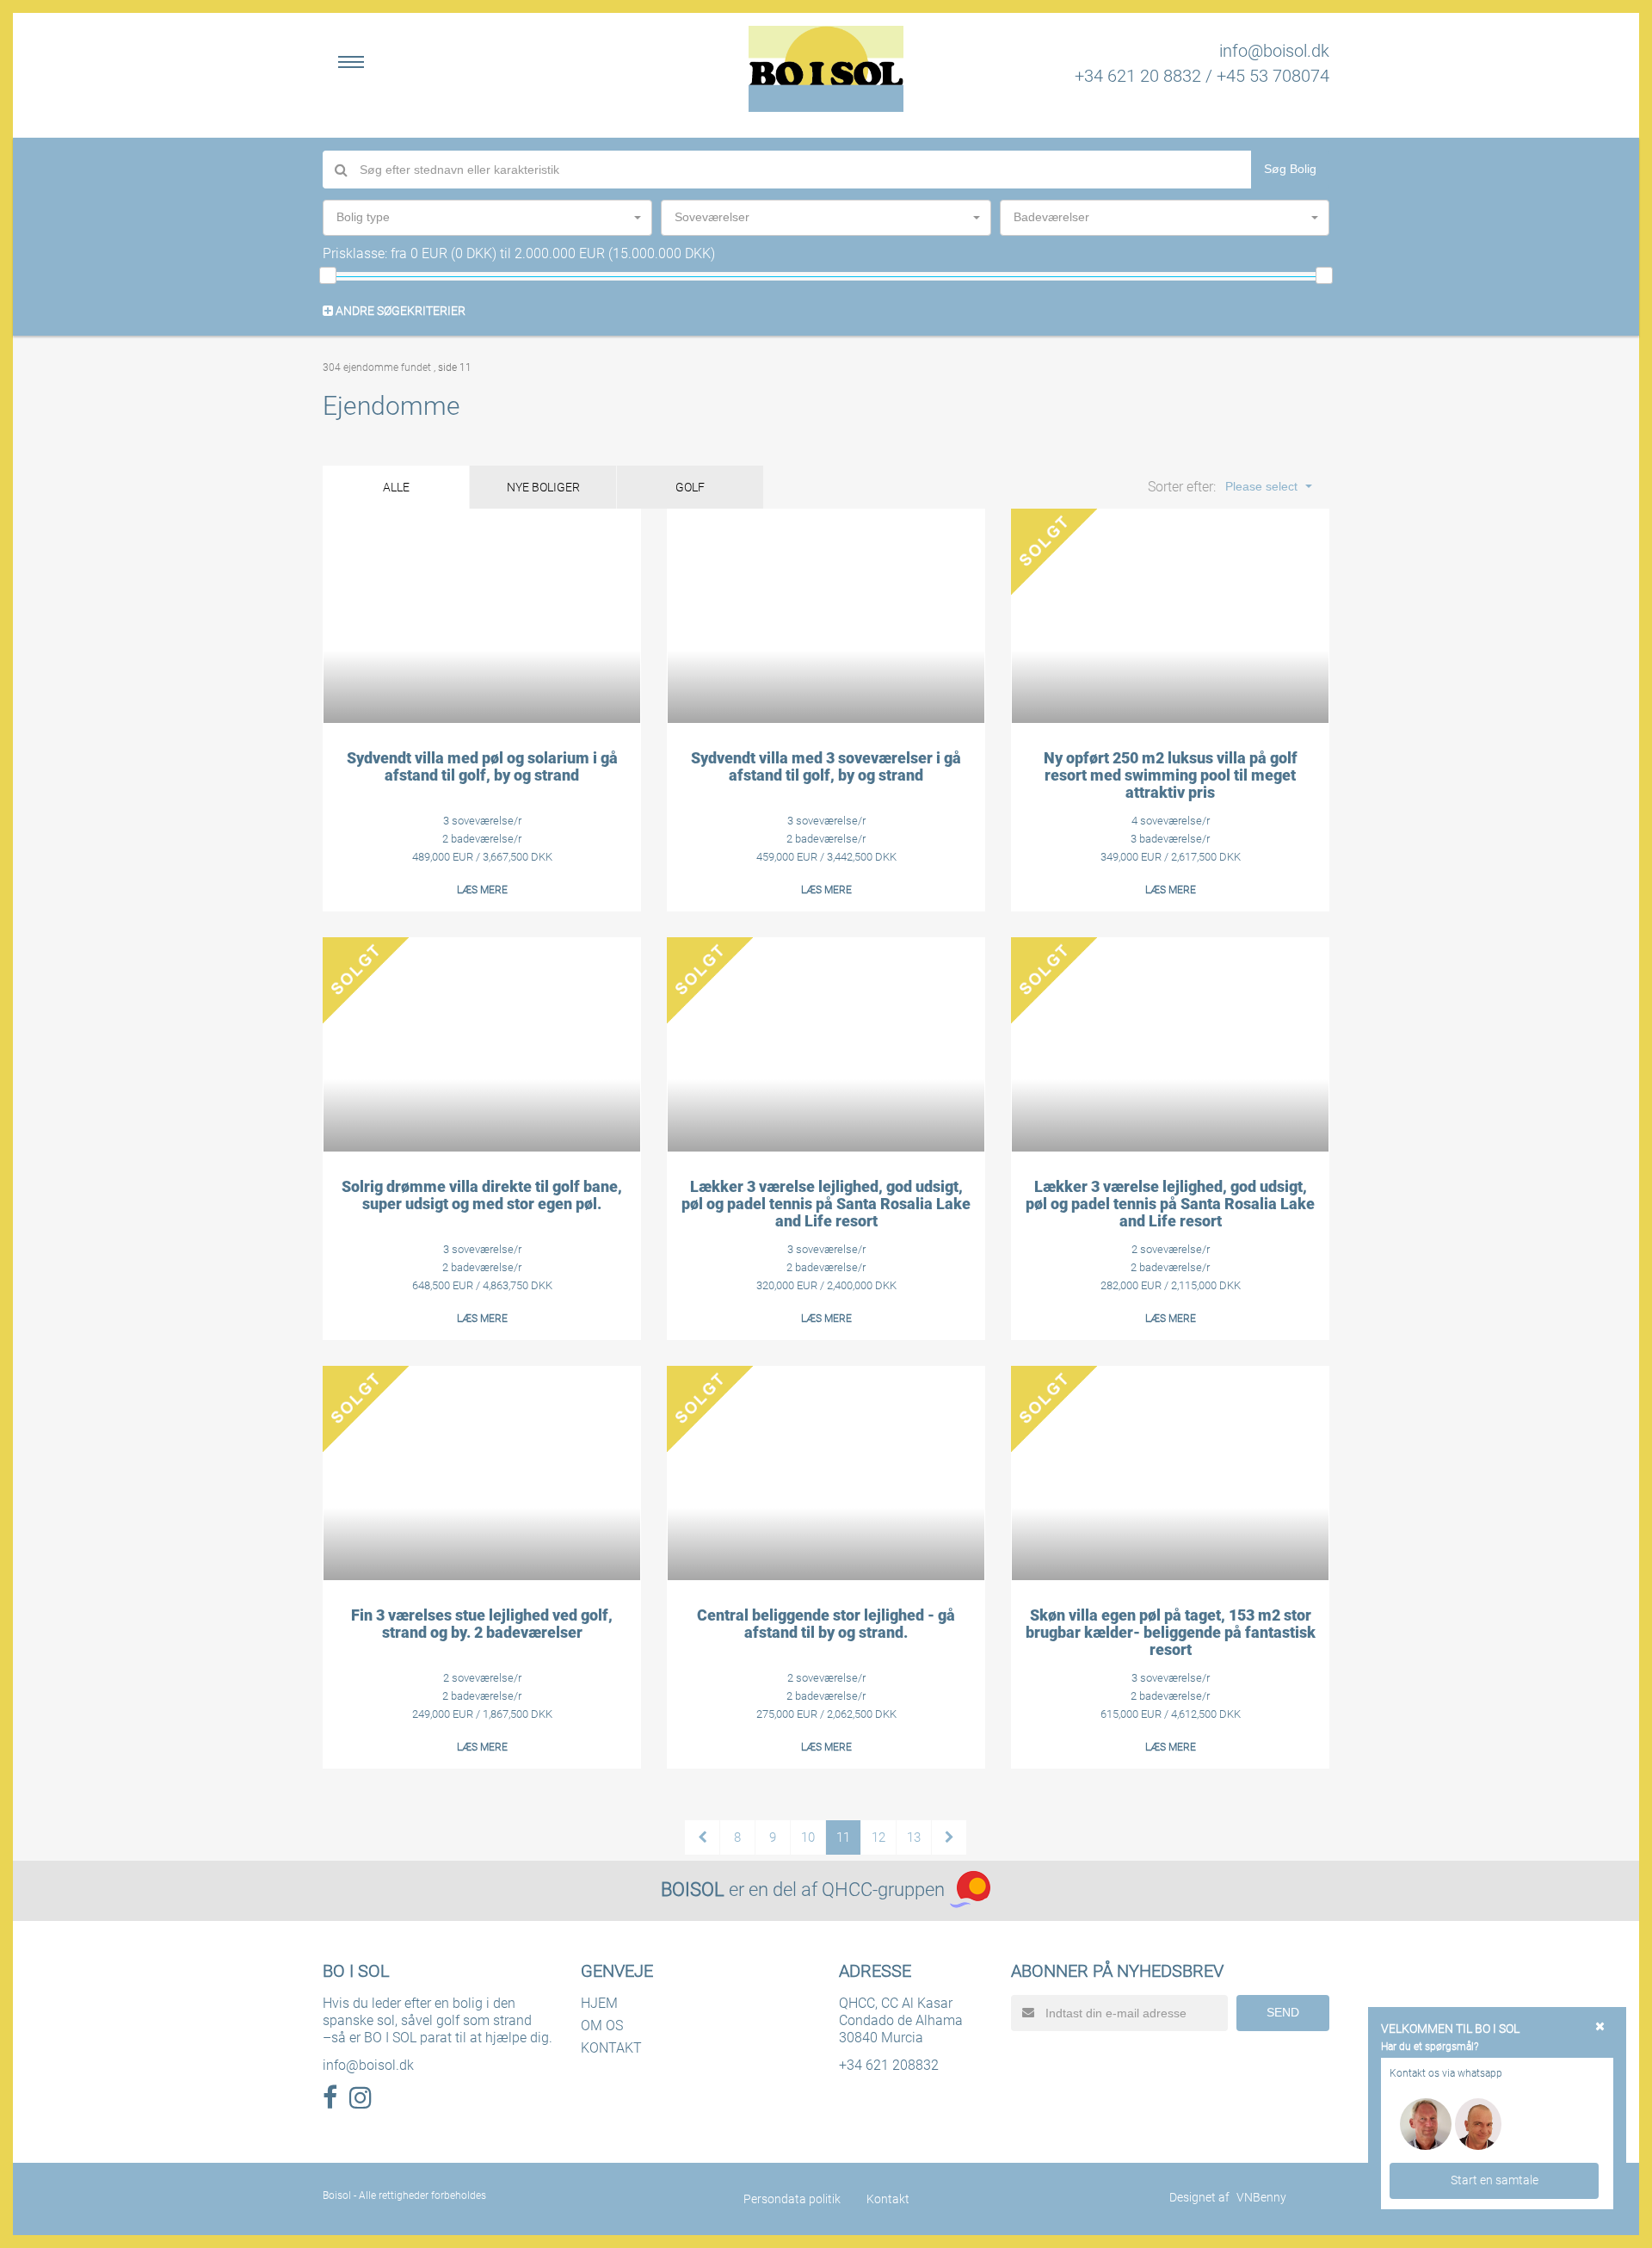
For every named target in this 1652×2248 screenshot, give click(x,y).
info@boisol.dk (1274, 51)
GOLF (690, 487)
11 (843, 1837)
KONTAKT (611, 2048)
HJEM (599, 2003)
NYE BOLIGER (543, 487)
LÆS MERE (482, 890)
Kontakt (888, 2199)
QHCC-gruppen (883, 1890)
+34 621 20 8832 (1138, 76)
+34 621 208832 (889, 2065)
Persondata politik (792, 2199)
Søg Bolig (1290, 169)
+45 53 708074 (1273, 76)
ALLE (396, 487)
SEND (1283, 2012)
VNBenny (1261, 2197)
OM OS (602, 2026)
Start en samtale (1495, 2180)
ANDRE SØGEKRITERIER (399, 311)
